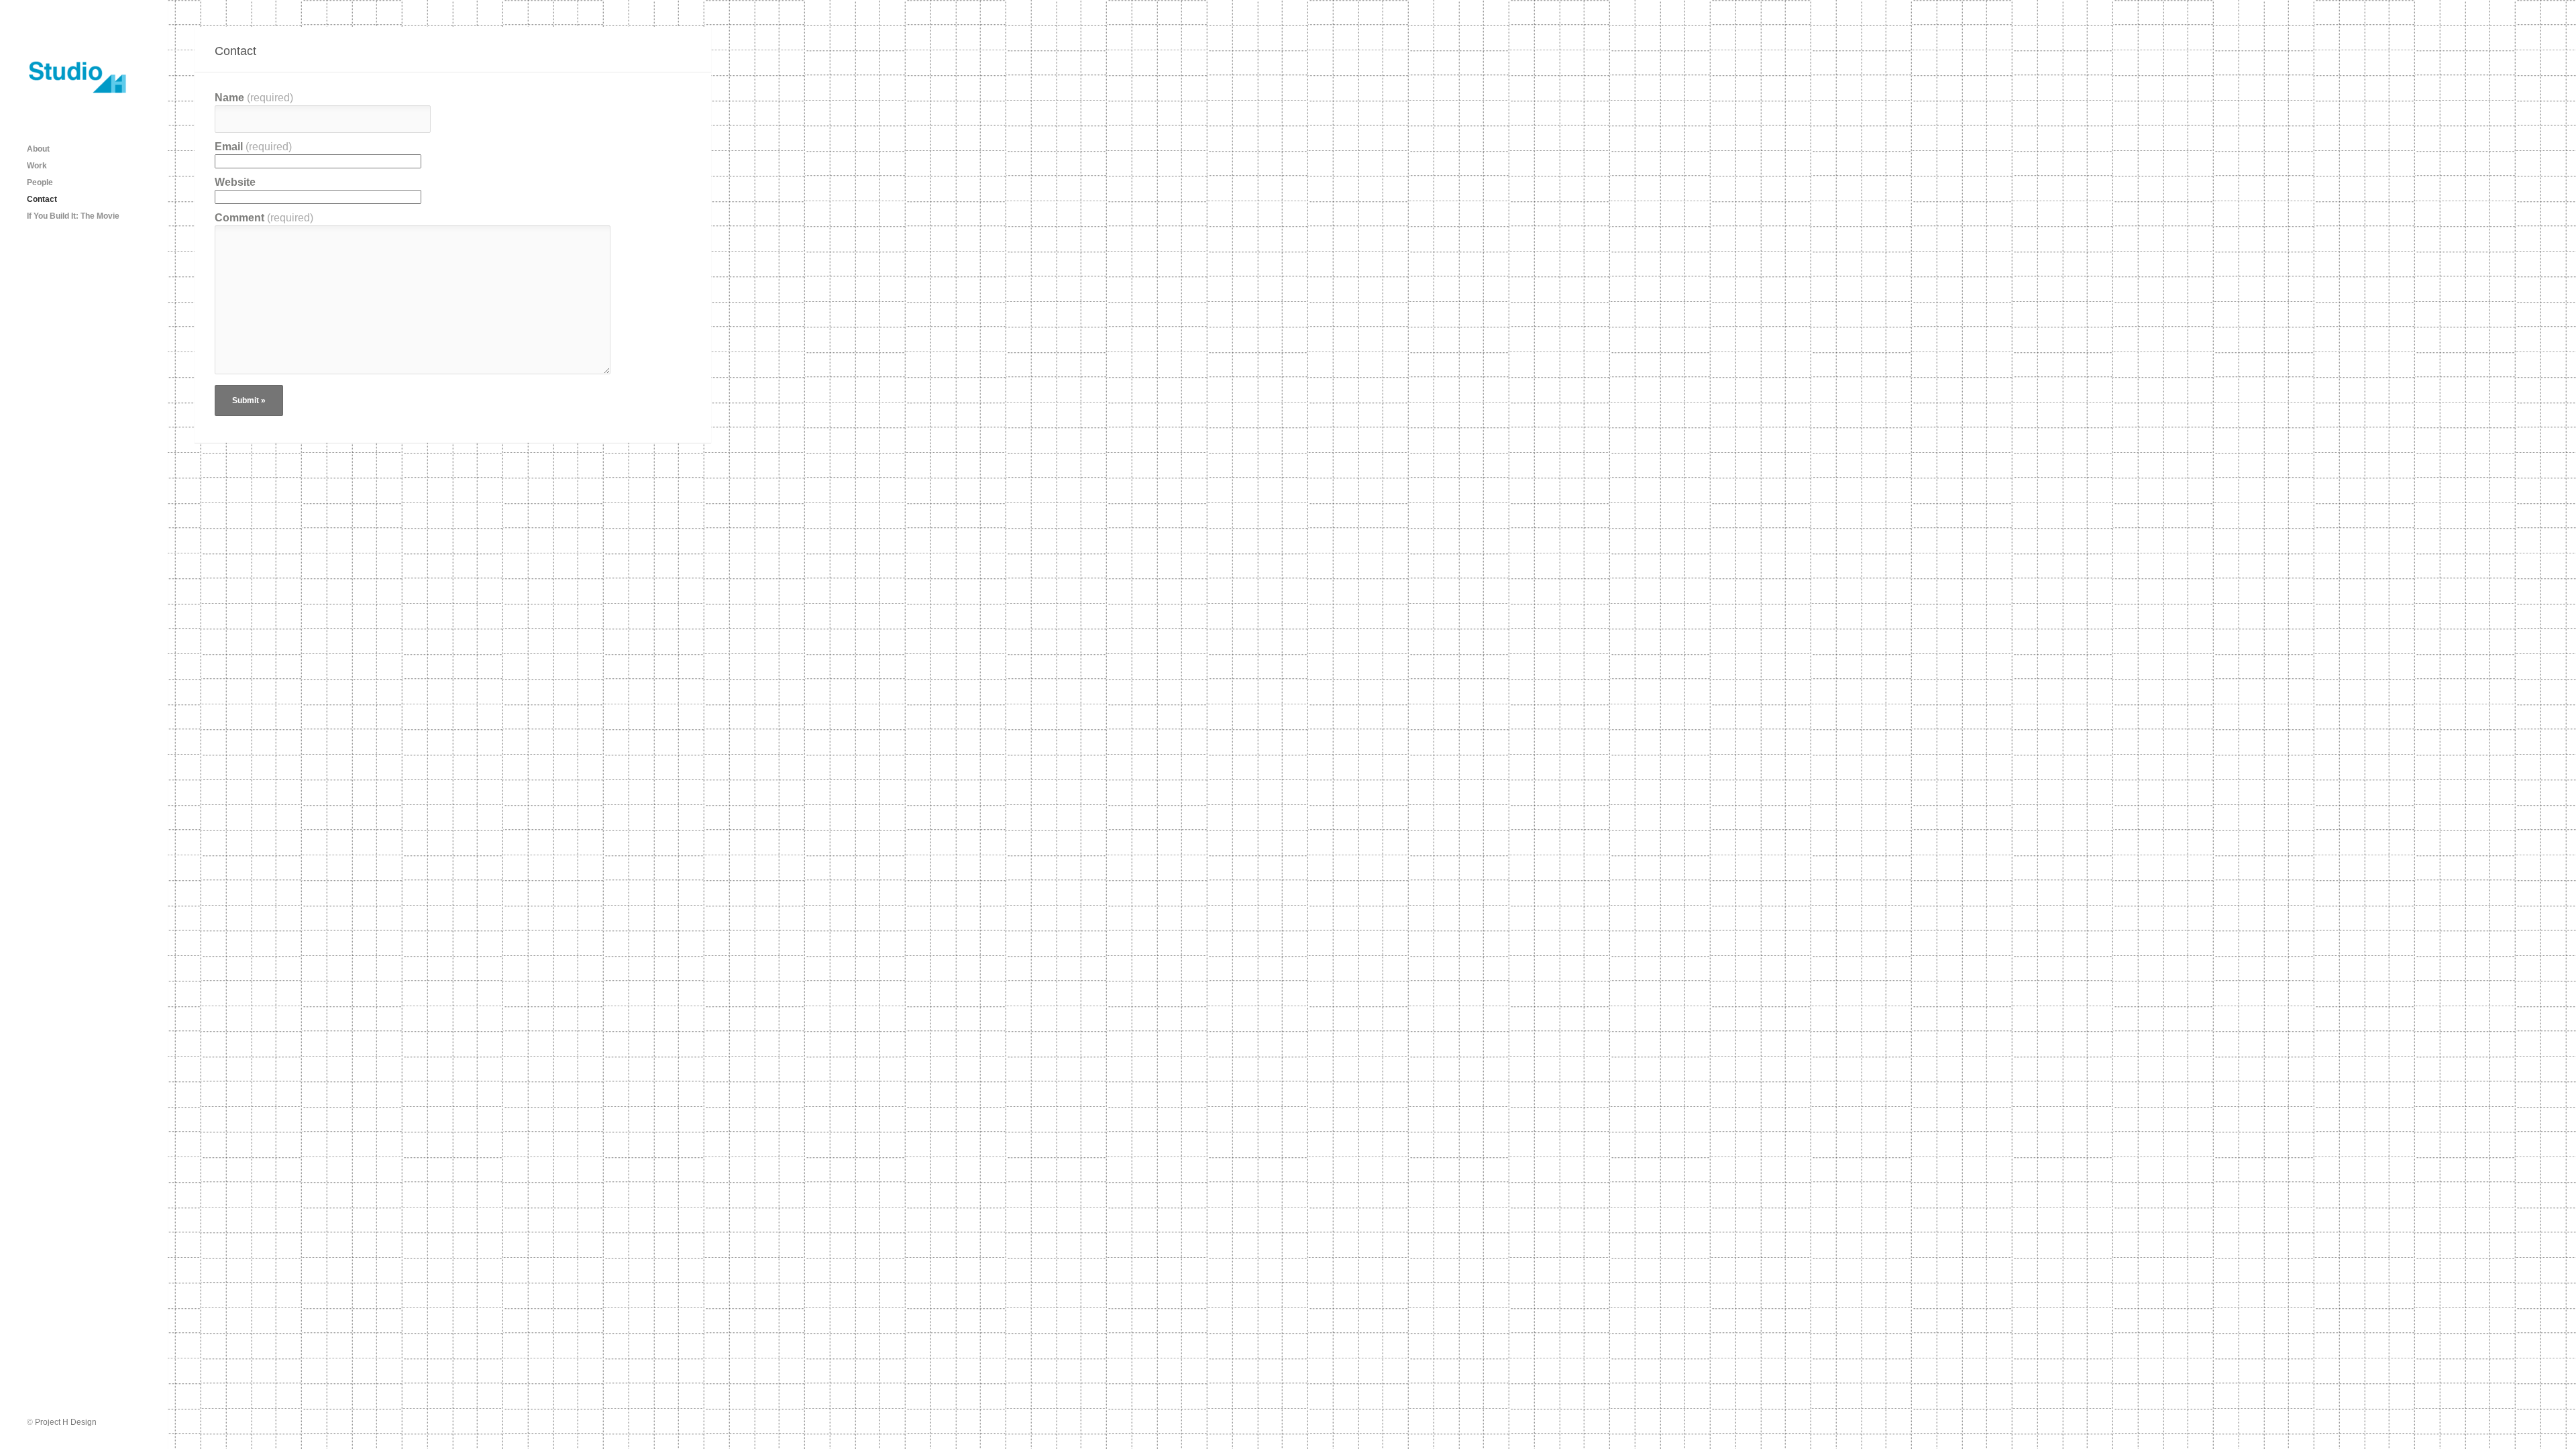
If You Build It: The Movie (73, 216)
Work (37, 166)
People (40, 182)
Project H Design (66, 1422)
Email (253, 147)
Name (254, 98)
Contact (42, 199)
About (38, 149)
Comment (264, 218)
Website (235, 182)
